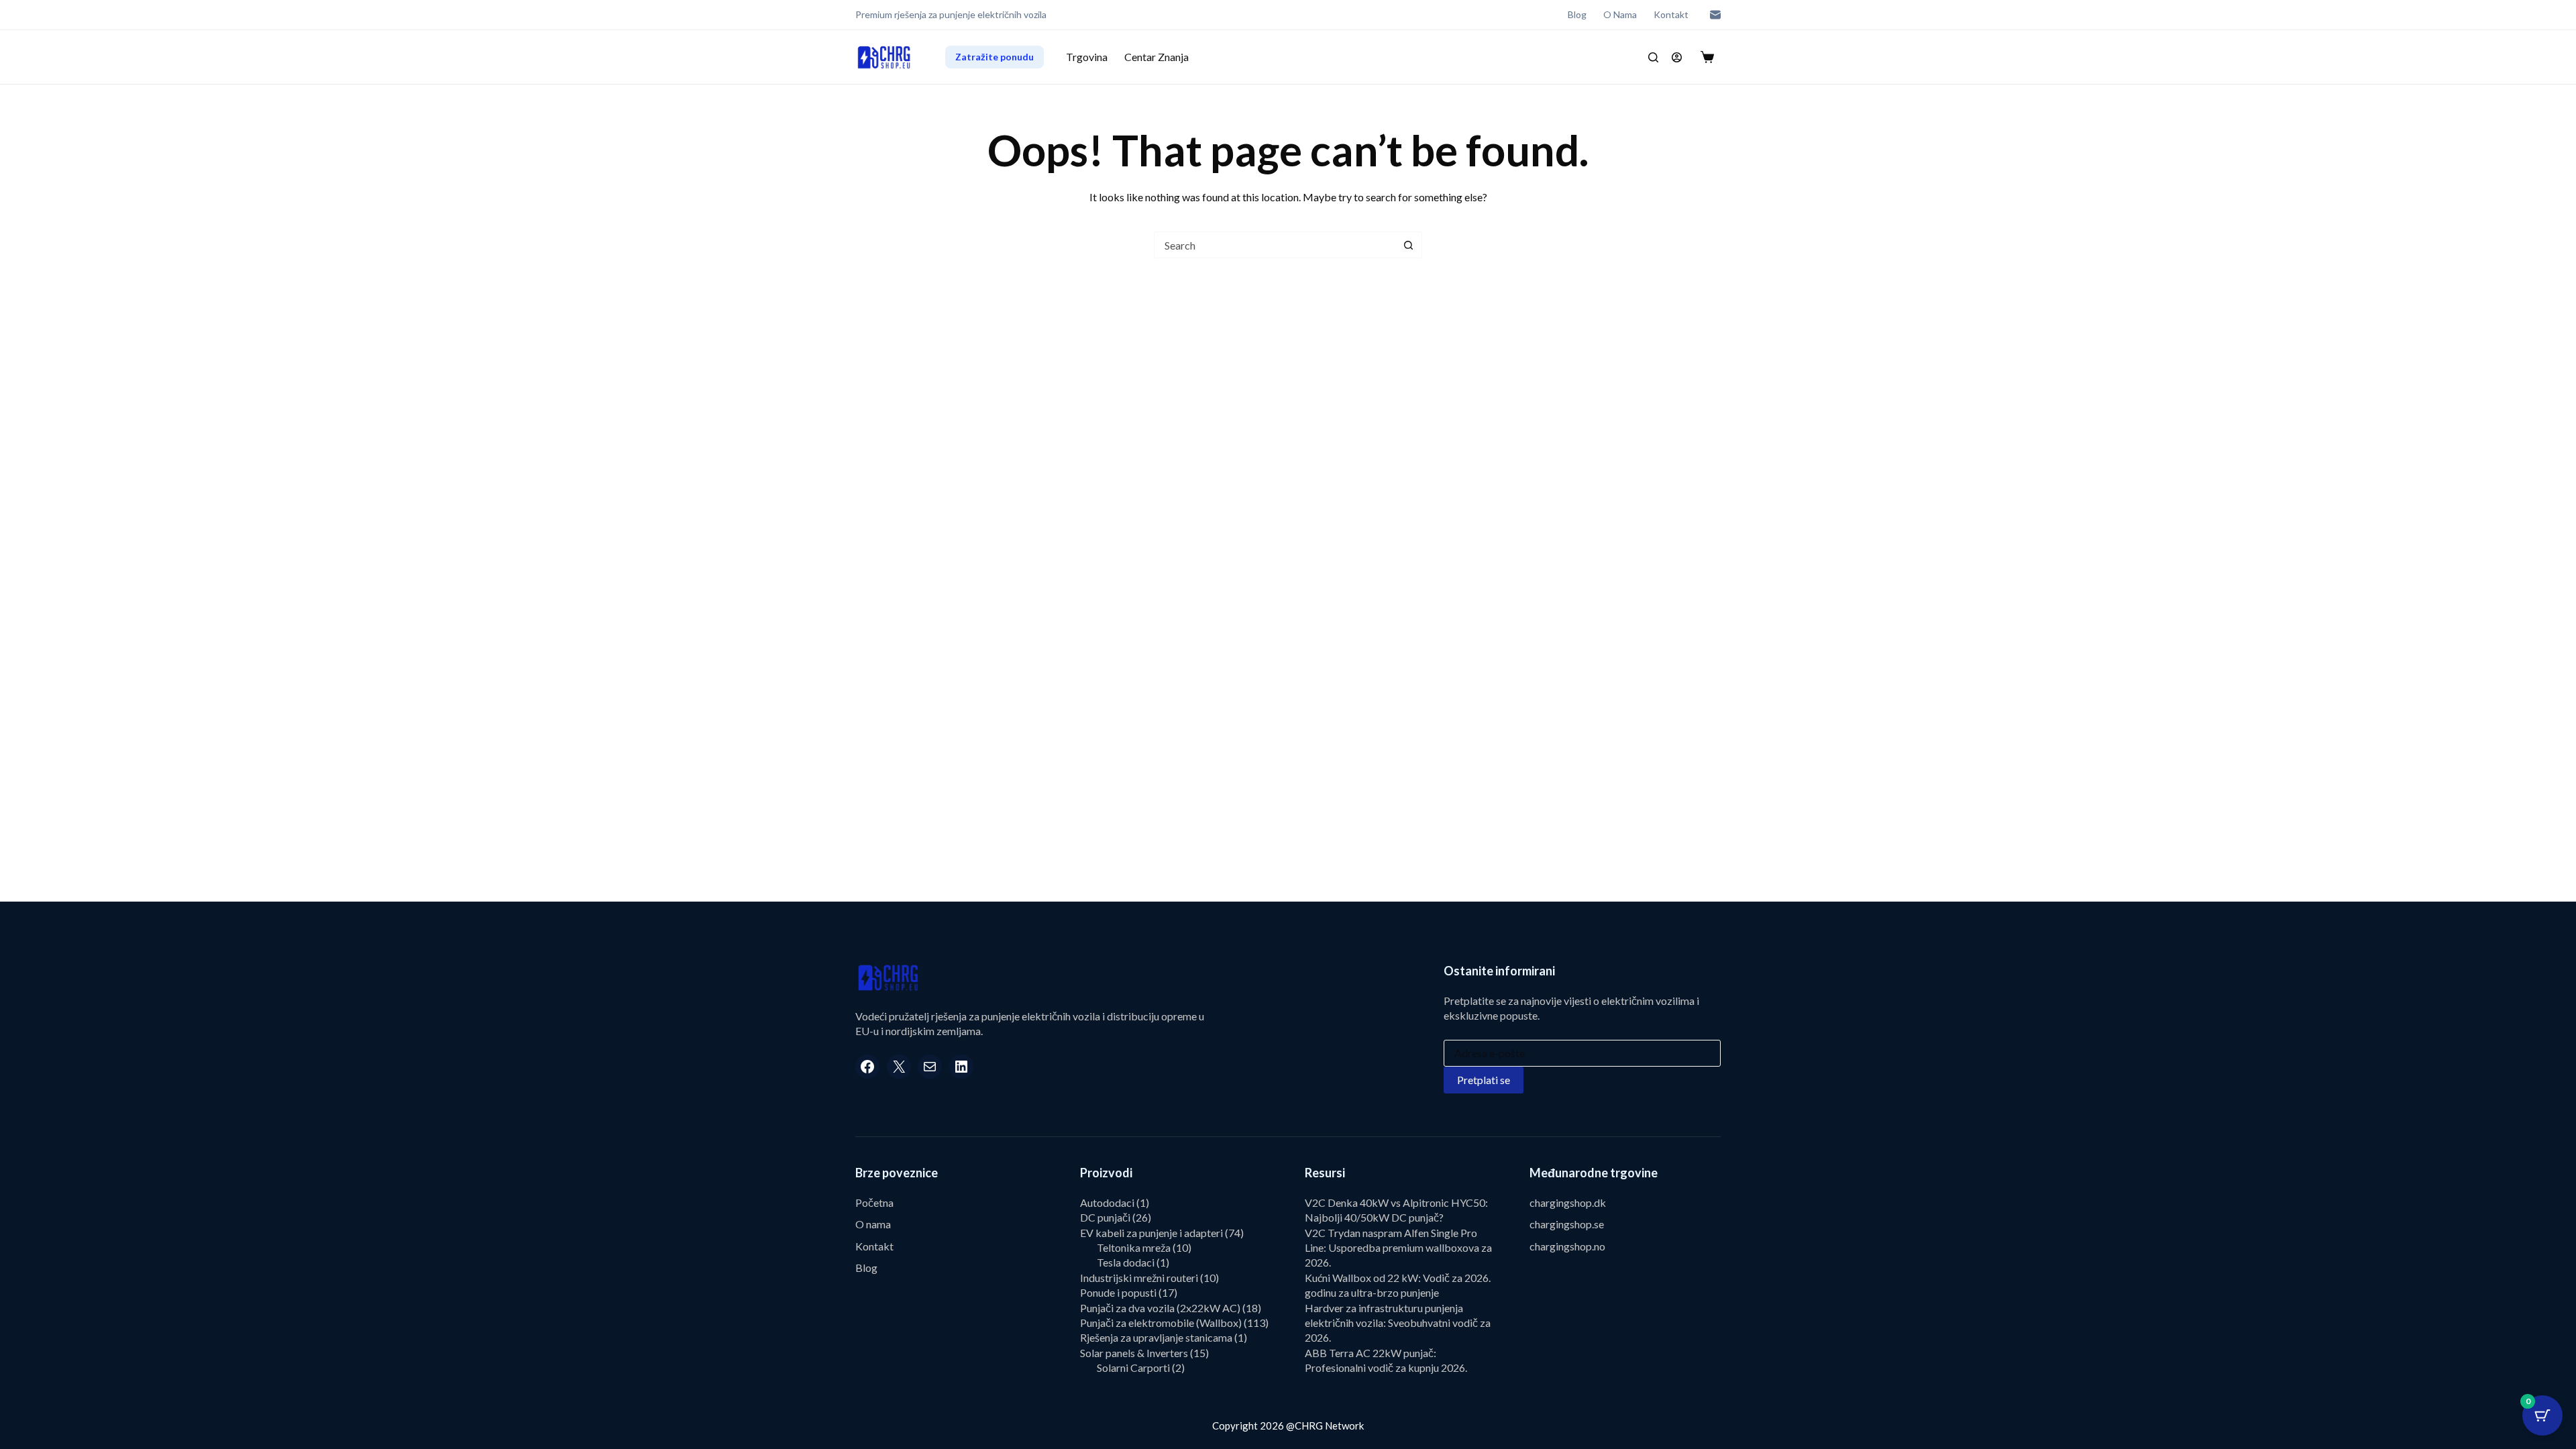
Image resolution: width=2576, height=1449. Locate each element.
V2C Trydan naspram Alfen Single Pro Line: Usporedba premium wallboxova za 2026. (1398, 1248)
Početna (874, 1202)
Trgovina (1087, 57)
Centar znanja (1157, 57)
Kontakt (1671, 14)
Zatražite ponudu (995, 57)
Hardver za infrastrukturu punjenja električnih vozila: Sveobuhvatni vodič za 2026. (1398, 1323)
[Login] (1677, 57)
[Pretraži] (1653, 57)
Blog (1577, 14)
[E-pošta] (1715, 15)
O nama (1620, 14)
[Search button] (1408, 245)
